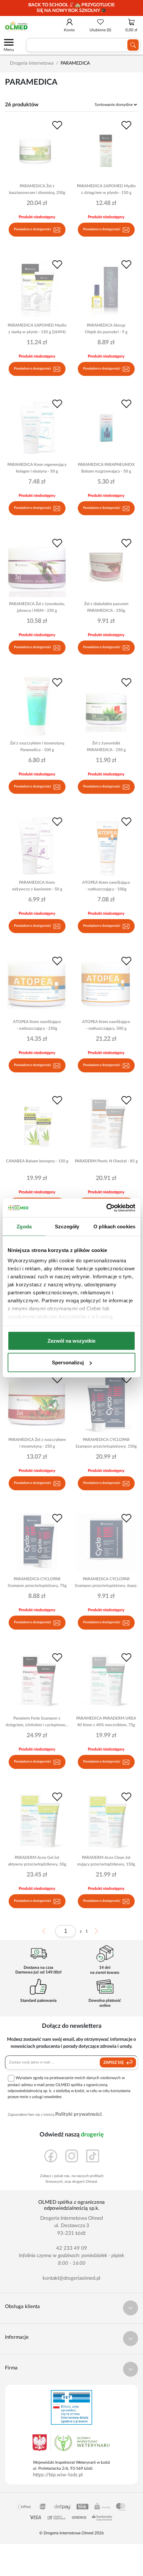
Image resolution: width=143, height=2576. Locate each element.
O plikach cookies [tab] (114, 1226)
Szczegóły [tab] (67, 1226)
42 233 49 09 (72, 2248)
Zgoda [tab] (24, 1226)
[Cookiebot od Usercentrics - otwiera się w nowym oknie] (106, 1208)
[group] (71, 8)
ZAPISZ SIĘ (114, 2062)
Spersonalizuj (68, 1362)
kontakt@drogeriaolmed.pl (71, 2278)
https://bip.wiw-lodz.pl (58, 2475)
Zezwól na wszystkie (71, 1340)
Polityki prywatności (78, 2114)
